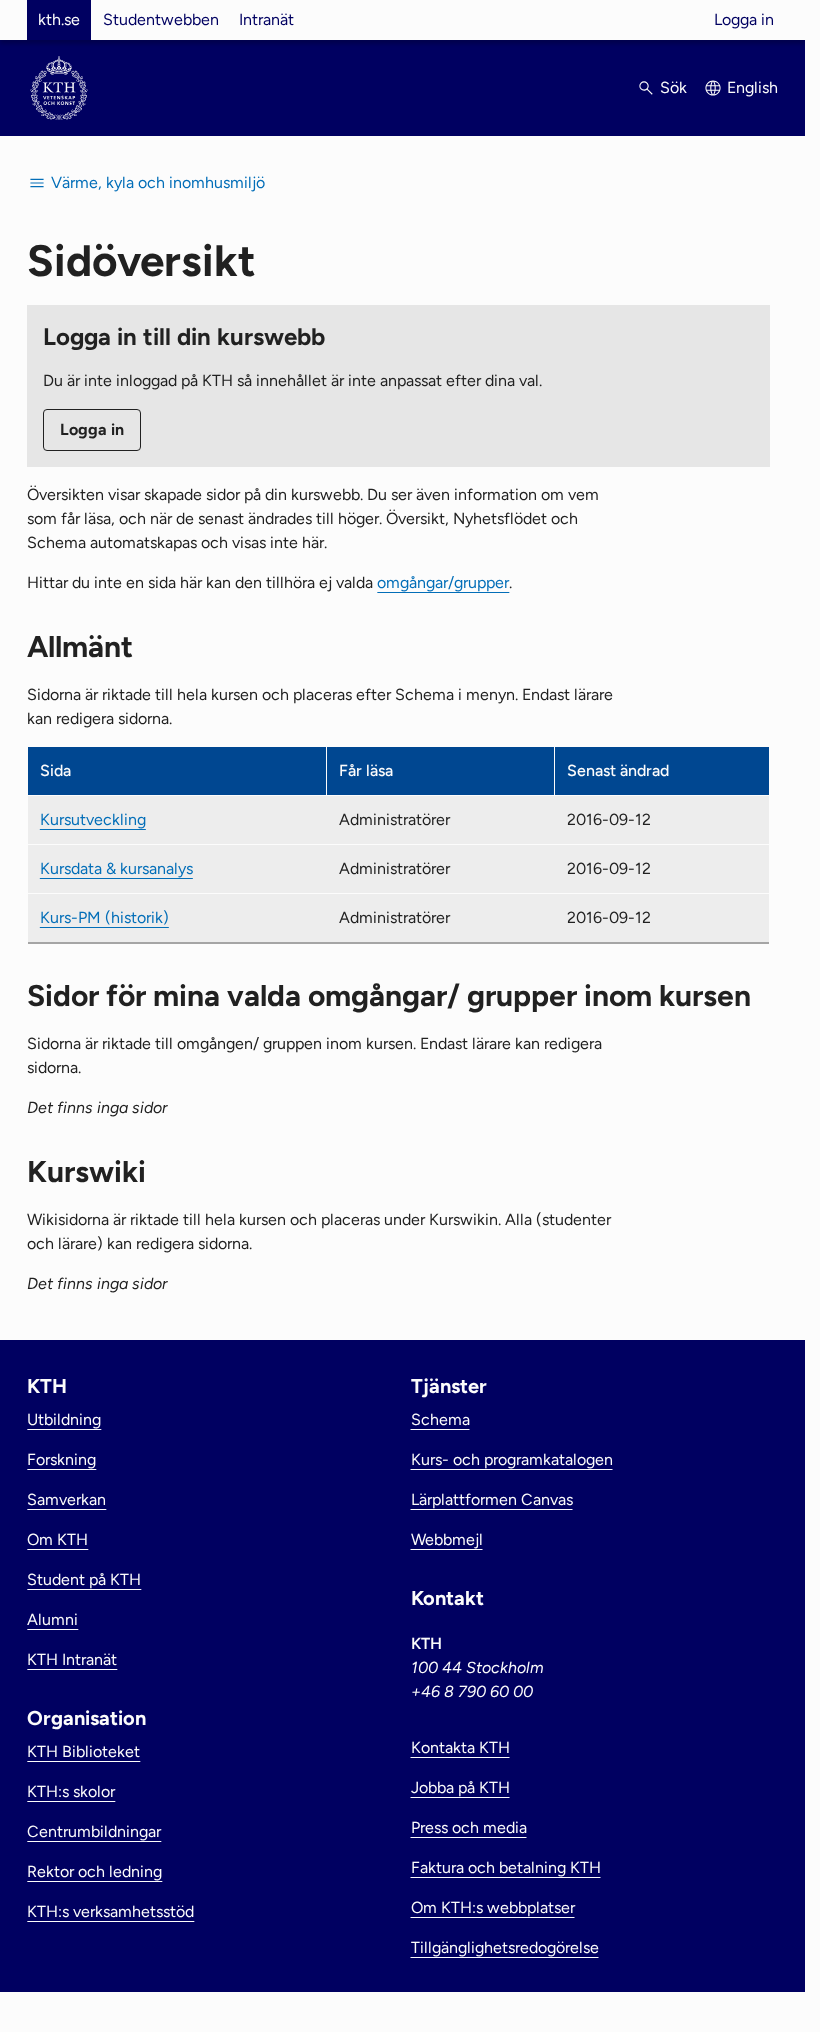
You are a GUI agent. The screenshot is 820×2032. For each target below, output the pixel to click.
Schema (440, 1419)
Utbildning (64, 1419)
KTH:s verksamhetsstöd (110, 1911)
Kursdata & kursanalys (116, 868)
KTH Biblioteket (83, 1751)
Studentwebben (161, 19)
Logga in (744, 19)
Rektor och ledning (94, 1871)
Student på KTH (84, 1579)
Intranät (266, 19)
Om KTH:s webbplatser (493, 1907)
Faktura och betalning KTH (506, 1867)
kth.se (59, 19)
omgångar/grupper (443, 582)
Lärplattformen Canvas (492, 1499)
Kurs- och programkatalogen (512, 1459)
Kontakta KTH (460, 1747)
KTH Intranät (72, 1659)
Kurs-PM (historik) (104, 917)
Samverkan (66, 1499)
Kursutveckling (93, 819)
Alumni (52, 1619)
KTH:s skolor (71, 1791)
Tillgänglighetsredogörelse (505, 1947)
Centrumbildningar (94, 1831)
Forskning (61, 1459)
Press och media (469, 1827)
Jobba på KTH (460, 1787)
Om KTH (57, 1539)
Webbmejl (447, 1539)
